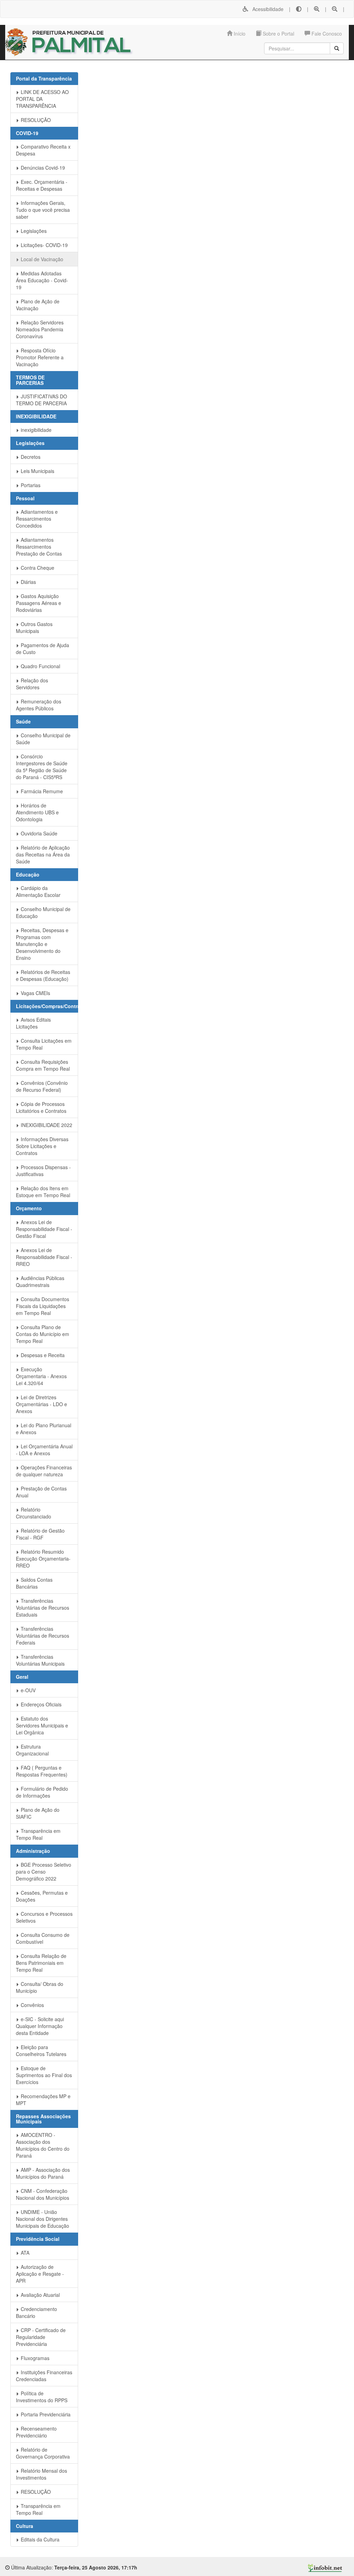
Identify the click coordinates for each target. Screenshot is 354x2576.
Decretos (30, 457)
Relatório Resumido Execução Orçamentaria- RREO (43, 1559)
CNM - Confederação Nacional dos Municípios (43, 2194)
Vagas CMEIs (35, 993)
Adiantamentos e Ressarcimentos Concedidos (37, 519)
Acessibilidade (266, 9)
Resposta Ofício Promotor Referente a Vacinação (40, 357)
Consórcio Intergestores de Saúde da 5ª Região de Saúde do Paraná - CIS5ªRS (42, 767)
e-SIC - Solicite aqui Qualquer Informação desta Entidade (40, 2026)
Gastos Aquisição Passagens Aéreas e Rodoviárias (39, 603)
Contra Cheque (37, 568)
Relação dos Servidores (32, 684)
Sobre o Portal (278, 34)
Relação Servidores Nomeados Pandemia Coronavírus (40, 329)
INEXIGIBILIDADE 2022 (46, 1125)
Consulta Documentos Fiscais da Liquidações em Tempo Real (43, 1306)
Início (239, 34)
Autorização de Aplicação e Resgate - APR (40, 2274)
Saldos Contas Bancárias (34, 1583)
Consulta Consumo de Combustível (43, 1938)
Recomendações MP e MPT (43, 2100)
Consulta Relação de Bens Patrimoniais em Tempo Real (41, 1963)
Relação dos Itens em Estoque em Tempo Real (43, 1192)
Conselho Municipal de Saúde (43, 739)
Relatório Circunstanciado (34, 1513)
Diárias (28, 582)
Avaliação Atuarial (40, 2295)
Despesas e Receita (42, 1355)
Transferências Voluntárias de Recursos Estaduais (43, 1608)
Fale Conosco (326, 34)
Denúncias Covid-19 (42, 168)
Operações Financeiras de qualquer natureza (44, 1471)
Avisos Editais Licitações (33, 1023)
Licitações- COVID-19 (44, 245)
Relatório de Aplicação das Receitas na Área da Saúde (43, 854)
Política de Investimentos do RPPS (42, 2397)
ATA (24, 2253)
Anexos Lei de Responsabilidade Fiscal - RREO (44, 1257)
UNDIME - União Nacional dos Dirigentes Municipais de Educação (43, 2219)
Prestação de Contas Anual (41, 1492)
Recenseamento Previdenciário (36, 2432)
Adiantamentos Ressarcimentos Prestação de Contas (39, 547)
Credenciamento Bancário (36, 2312)
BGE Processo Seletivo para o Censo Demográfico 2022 (44, 1872)
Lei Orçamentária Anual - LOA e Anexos (44, 1450)
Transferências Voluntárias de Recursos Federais (43, 1636)
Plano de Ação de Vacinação (38, 305)
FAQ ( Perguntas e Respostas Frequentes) (42, 1771)
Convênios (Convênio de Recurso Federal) (42, 1086)
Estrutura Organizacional (32, 1750)
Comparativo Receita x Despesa (43, 150)
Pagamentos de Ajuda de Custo (43, 648)
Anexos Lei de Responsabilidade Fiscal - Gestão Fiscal (44, 1229)
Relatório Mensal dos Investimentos (41, 2474)
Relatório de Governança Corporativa (43, 2453)
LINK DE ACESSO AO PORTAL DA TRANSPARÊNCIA (42, 99)
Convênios (32, 2005)
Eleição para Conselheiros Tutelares (41, 2051)
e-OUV (27, 1690)
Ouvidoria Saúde (38, 833)
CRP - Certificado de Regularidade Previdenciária (41, 2337)
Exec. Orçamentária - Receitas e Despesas (42, 185)
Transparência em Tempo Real (38, 1834)
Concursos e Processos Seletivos (44, 1917)
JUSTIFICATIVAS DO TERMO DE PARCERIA (41, 400)
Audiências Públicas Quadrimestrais (40, 1281)
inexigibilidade (35, 430)
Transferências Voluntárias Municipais (40, 1660)
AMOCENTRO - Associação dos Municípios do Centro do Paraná (43, 2145)
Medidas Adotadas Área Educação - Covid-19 (42, 280)
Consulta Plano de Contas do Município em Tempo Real (43, 1334)
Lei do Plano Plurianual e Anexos (44, 1429)
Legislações (33, 231)
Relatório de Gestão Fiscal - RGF (40, 1534)
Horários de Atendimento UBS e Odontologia (37, 812)
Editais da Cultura (39, 2539)
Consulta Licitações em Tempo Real (44, 1044)
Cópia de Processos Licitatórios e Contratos (41, 1107)
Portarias (30, 485)
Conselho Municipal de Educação (43, 912)
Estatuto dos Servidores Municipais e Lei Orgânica (42, 1725)
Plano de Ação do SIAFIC (38, 1813)
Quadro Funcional (40, 666)
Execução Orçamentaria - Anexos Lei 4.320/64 (41, 1376)
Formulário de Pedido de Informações (42, 1792)
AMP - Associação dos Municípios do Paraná (43, 2173)
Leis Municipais (37, 471)
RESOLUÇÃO (35, 120)
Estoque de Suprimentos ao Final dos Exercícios (44, 2075)
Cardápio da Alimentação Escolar (38, 891)
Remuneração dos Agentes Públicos (39, 705)
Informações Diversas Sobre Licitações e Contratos (42, 1146)
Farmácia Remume (41, 791)
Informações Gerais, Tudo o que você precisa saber (43, 210)
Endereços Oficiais (40, 1704)
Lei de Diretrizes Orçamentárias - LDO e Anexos (41, 1404)
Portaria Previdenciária (45, 2414)
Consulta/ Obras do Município (40, 1987)
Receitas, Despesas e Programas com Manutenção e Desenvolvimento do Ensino (42, 944)
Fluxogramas (34, 2358)
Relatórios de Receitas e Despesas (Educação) (43, 975)
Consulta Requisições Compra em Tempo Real (43, 1065)
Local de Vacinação (41, 259)
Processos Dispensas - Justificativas (43, 1171)
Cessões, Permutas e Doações (42, 1896)
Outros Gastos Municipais (34, 627)
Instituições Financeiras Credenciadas (44, 2376)
